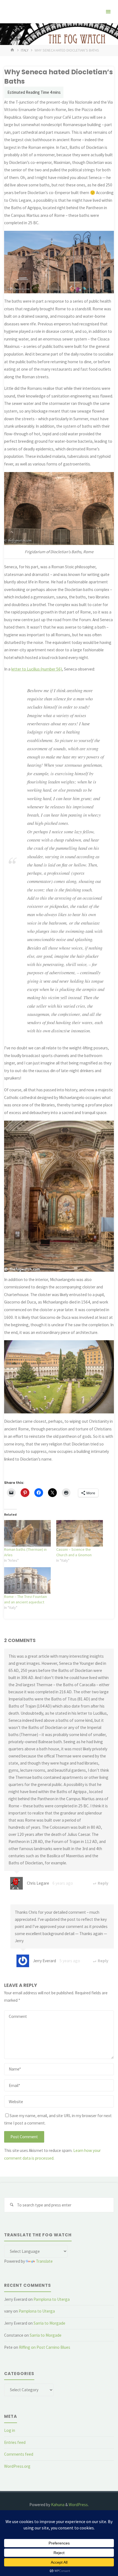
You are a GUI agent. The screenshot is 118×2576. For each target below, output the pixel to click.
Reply (103, 1883)
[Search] (12, 2205)
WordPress (78, 2505)
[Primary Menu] (108, 12)
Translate (44, 2261)
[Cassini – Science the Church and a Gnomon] (80, 1533)
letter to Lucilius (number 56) (37, 669)
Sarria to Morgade (49, 2323)
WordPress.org (17, 2466)
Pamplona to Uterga (52, 2299)
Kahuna (57, 2505)
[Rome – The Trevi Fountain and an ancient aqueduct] (27, 1580)
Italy (25, 50)
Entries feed (15, 2442)
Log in (10, 2430)
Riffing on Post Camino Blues (45, 2347)
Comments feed (19, 2454)
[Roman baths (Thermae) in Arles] (27, 1533)
